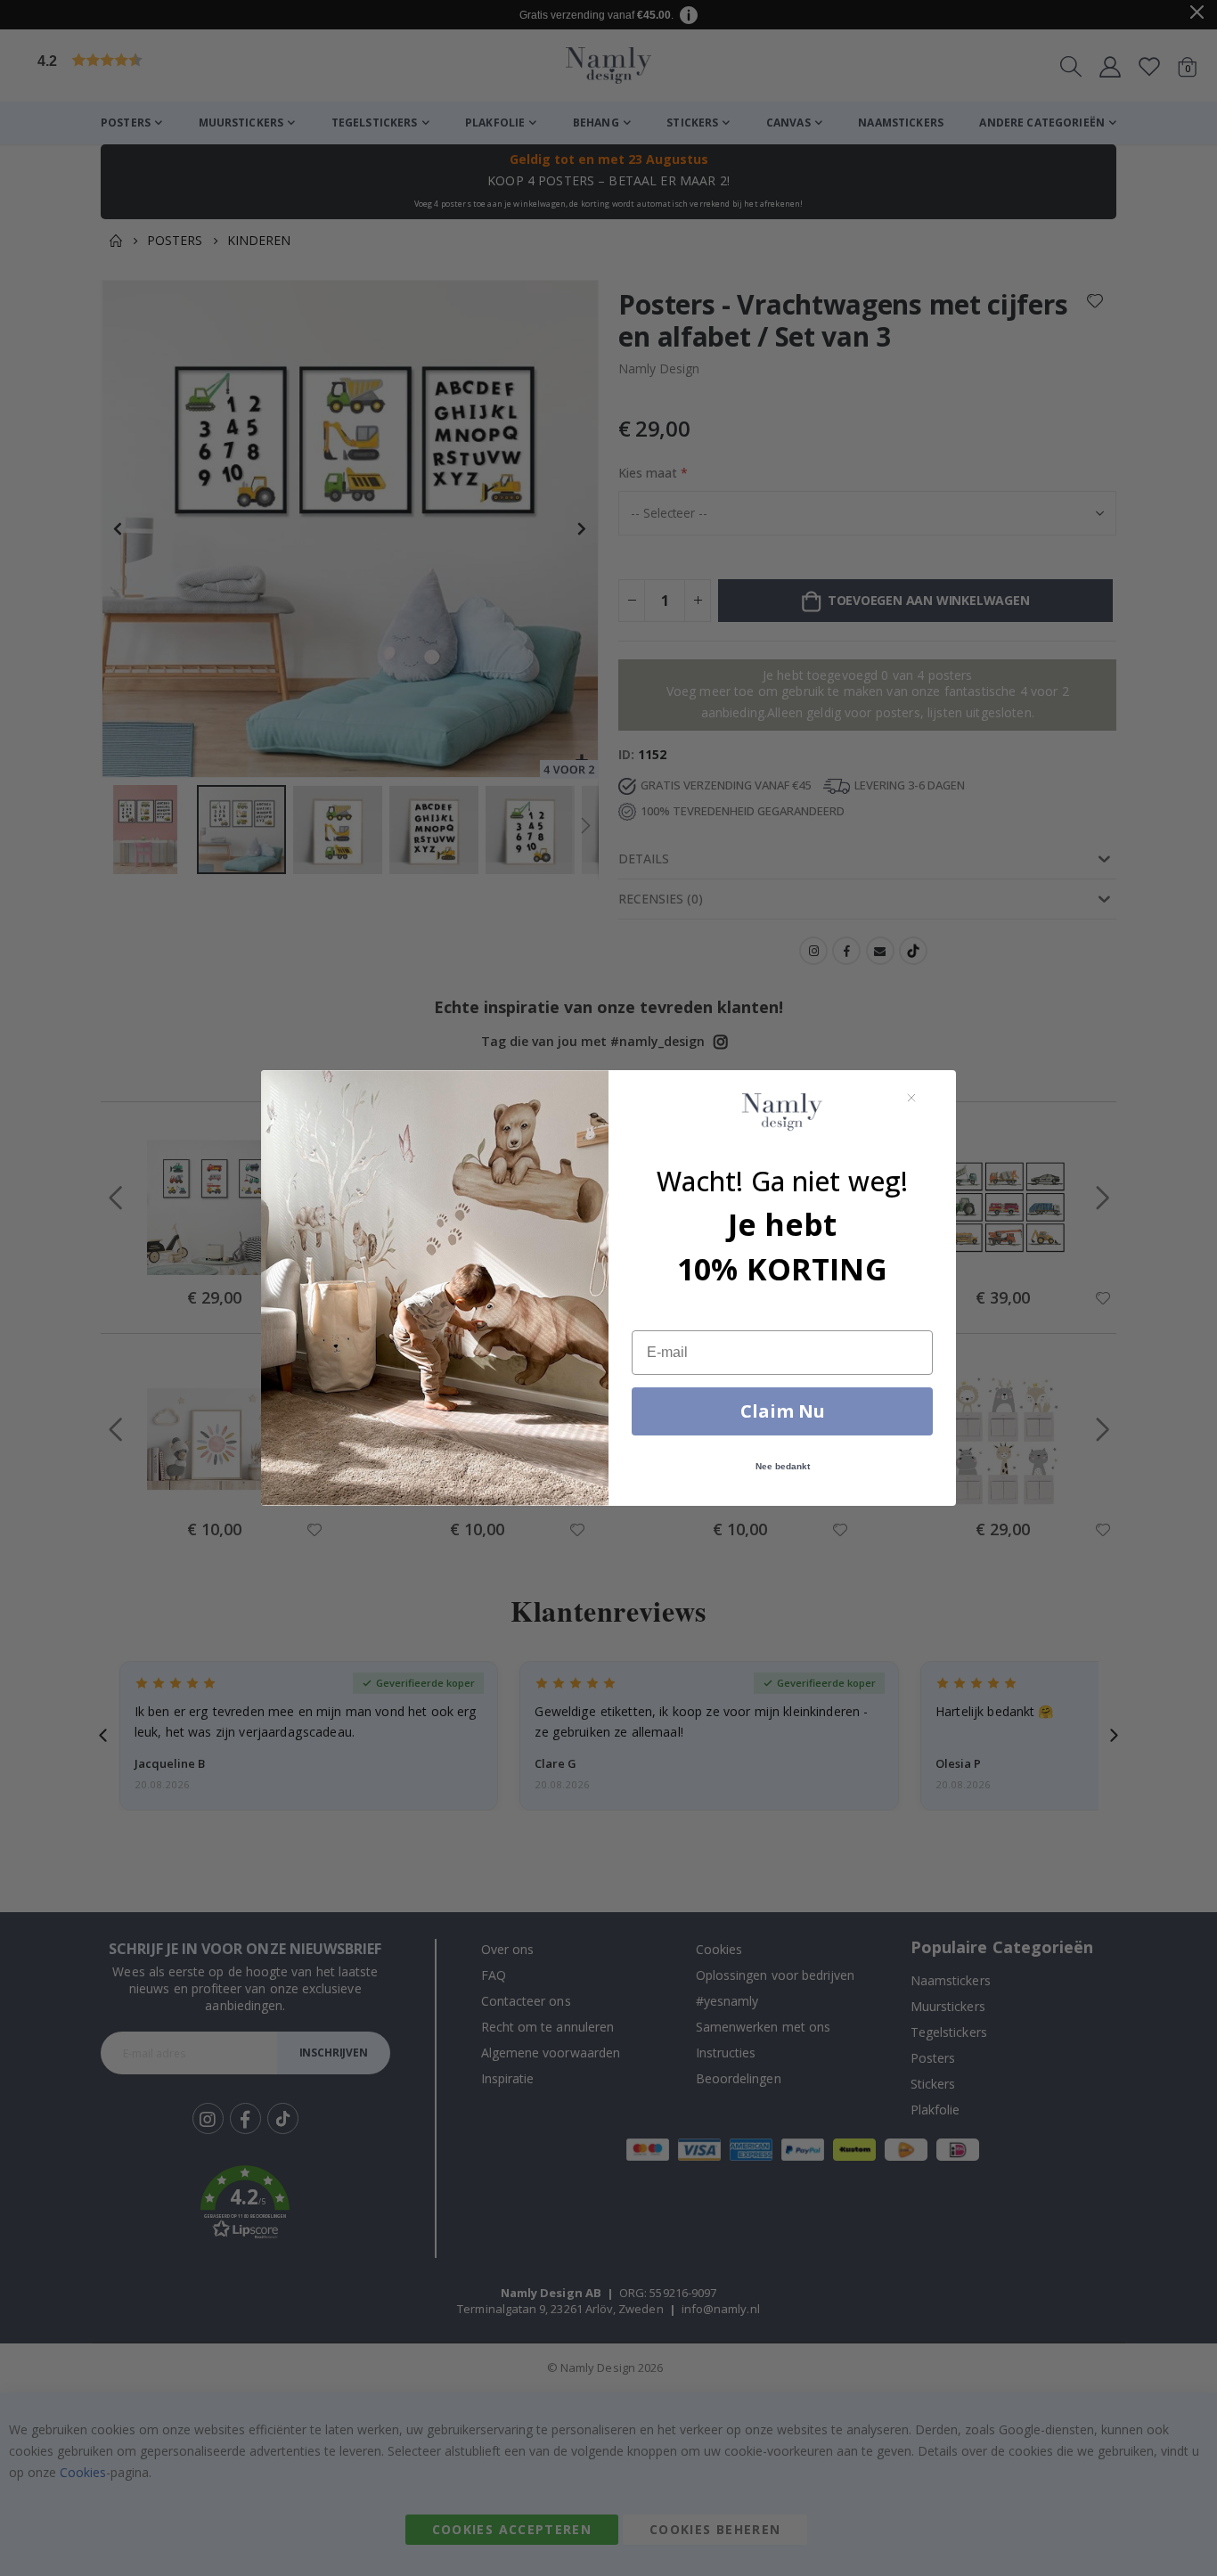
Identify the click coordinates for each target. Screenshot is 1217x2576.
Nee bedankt (783, 1466)
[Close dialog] (911, 1098)
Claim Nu (783, 1411)
